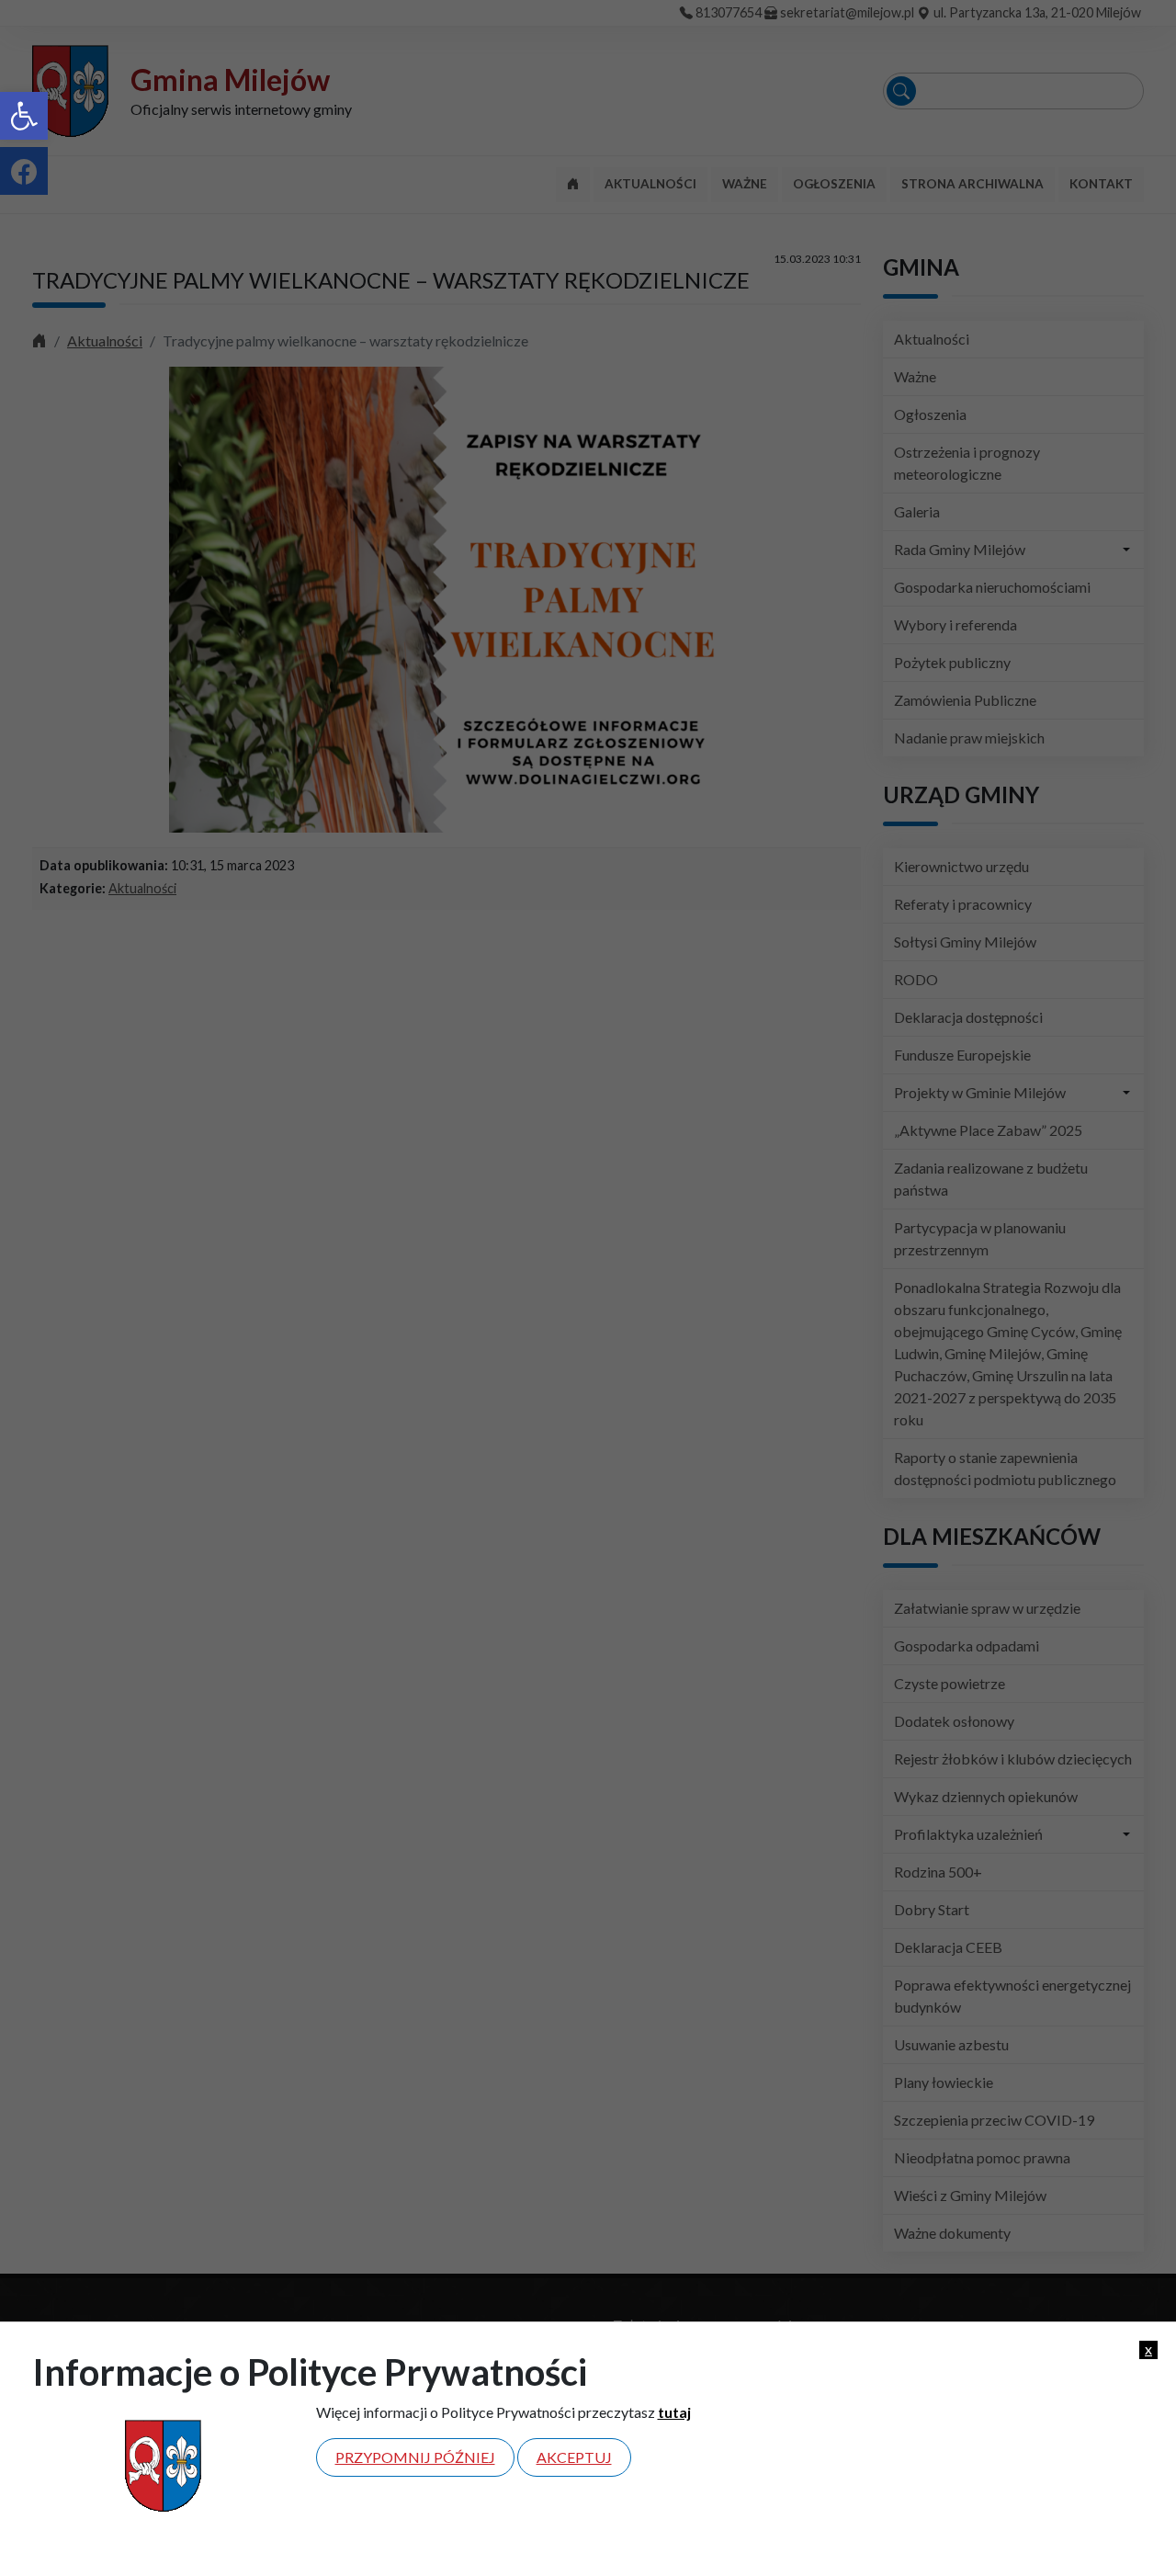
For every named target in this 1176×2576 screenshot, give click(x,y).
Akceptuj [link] (574, 2457)
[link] (24, 116)
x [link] (1148, 2349)
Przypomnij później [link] (415, 2457)
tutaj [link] (674, 2412)
